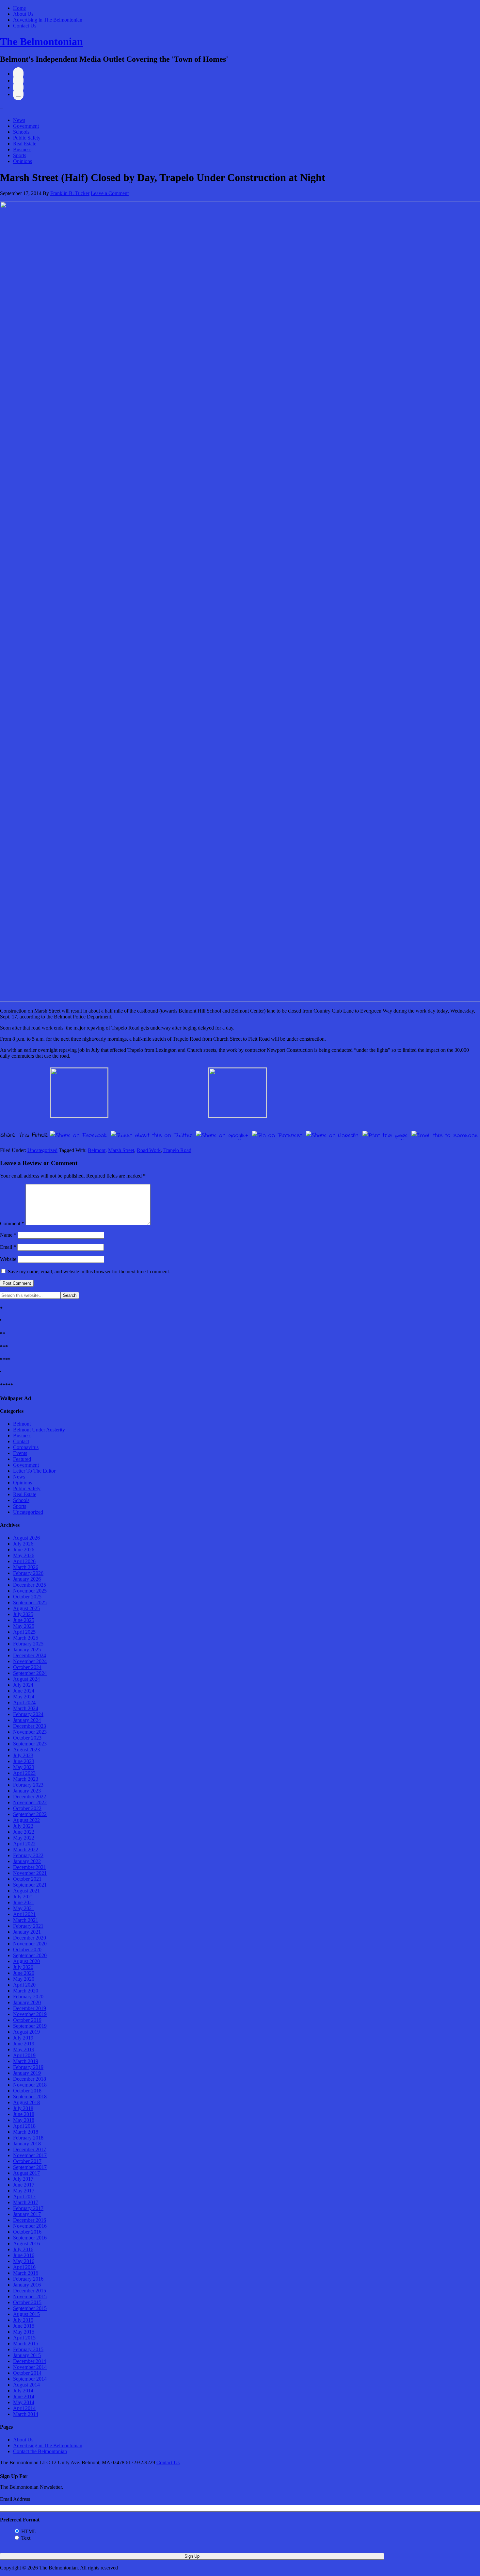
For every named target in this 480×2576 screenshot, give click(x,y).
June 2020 (24, 1973)
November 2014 (30, 2367)
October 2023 (27, 1738)
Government (26, 126)
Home (19, 8)
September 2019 (30, 2026)
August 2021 (26, 1891)
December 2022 (30, 1797)
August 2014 (26, 2385)
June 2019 (24, 2044)
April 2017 (24, 2196)
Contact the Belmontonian (40, 2451)
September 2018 (30, 2097)
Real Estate (25, 144)
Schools (21, 132)
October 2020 (27, 1949)
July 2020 (23, 1967)
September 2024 (30, 1673)
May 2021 (24, 1908)
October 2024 (27, 1667)
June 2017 (24, 2185)
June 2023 (24, 1761)
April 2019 (24, 2055)
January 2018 (27, 2144)
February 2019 (28, 2067)
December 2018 (30, 2079)
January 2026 (27, 1579)
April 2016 (24, 2267)
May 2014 (24, 2402)
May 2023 (24, 1767)
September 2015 (30, 2308)
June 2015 (24, 2326)
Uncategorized (42, 1150)
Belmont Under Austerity (39, 1430)
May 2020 (24, 1979)
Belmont (97, 1150)
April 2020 (24, 1985)
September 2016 (30, 2238)
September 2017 (30, 2167)
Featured (22, 1459)
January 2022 (27, 1861)
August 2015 (26, 2314)
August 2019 (26, 2032)
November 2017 (30, 2155)
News (19, 120)
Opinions (23, 161)
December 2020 (30, 1938)
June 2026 (24, 1550)
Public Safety (27, 138)
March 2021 (26, 1920)
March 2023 (26, 1779)
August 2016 (26, 2244)
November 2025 (30, 1591)
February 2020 (28, 1997)
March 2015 (26, 2344)
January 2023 (27, 1791)
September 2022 (30, 1814)
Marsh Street (121, 1150)
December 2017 (30, 2149)
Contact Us (25, 26)
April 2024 (24, 1702)
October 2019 (27, 2020)
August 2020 (26, 1961)
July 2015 (23, 2320)
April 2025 (24, 1632)
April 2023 (24, 1773)
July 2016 (23, 2249)
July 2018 (23, 2108)
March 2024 (26, 1708)
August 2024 (26, 1679)
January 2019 (27, 2073)
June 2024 (24, 1691)
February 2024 (28, 1714)
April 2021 (24, 1914)
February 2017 (28, 2208)
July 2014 (23, 2391)
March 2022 (26, 1849)
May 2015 (24, 2332)
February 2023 (28, 1785)
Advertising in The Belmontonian (48, 20)
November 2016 (30, 2226)
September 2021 (30, 1885)
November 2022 (30, 1802)
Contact (21, 1441)
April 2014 (24, 2408)
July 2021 (23, 1897)
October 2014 (27, 2373)
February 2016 (28, 2279)
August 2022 (26, 1820)
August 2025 (26, 1608)
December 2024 (30, 1655)
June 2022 (24, 1832)
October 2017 (27, 2161)
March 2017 (26, 2202)
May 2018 (24, 2120)
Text (26, 2538)
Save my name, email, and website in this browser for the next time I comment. (89, 1271)
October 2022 (27, 1808)
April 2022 (24, 1844)
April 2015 (24, 2338)
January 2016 (27, 2285)
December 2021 (30, 1867)
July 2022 (23, 1826)
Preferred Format (20, 2520)
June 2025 (24, 1620)
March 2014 (26, 2414)
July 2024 (23, 1685)
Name (8, 1235)
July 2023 (23, 1755)
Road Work (149, 1150)
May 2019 (24, 2049)
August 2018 (26, 2102)
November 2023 (30, 1732)
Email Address (15, 2499)
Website (8, 1259)
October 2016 (27, 2232)
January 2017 (27, 2214)
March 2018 (26, 2132)
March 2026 (26, 1567)
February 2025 (28, 1644)
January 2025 (27, 1650)
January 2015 (27, 2355)
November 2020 (30, 1944)
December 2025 (30, 1585)
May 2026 (24, 1555)
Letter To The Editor (34, 1471)
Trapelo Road (177, 1150)
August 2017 (26, 2173)
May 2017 (24, 2191)
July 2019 (23, 2038)
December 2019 (30, 2008)
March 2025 (26, 1638)
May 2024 (24, 1697)
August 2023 (26, 1750)
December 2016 (30, 2220)
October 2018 (27, 2091)
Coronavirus (26, 1447)
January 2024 (27, 1720)
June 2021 (24, 1902)
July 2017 (23, 2179)
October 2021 (27, 1879)
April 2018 (24, 2126)
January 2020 (27, 2002)
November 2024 (30, 1661)
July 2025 (23, 1614)
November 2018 (30, 2085)
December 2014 (30, 2361)
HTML (29, 2531)
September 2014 (30, 2379)
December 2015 (30, 2291)
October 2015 (27, 2302)
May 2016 (24, 2261)
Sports (20, 155)
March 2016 (26, 2273)
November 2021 (30, 1873)
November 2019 (30, 2014)
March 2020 (26, 1991)
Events (20, 1453)
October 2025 (27, 1597)
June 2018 (24, 2114)
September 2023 (30, 1744)
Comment (12, 1223)
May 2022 (24, 1838)
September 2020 (30, 1955)
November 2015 (30, 2296)
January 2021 (27, 1932)
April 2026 (24, 1561)
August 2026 (26, 1538)
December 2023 (30, 1726)
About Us (23, 14)
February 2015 (28, 2349)
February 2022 (28, 1855)
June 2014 (24, 2396)
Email (8, 1247)
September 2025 (30, 1602)
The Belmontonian (41, 41)
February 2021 (28, 1926)
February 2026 (28, 1573)
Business (22, 149)
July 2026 (23, 1544)
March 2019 (26, 2061)
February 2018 (28, 2138)
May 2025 (24, 1626)
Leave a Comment (110, 193)
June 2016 (24, 2255)
